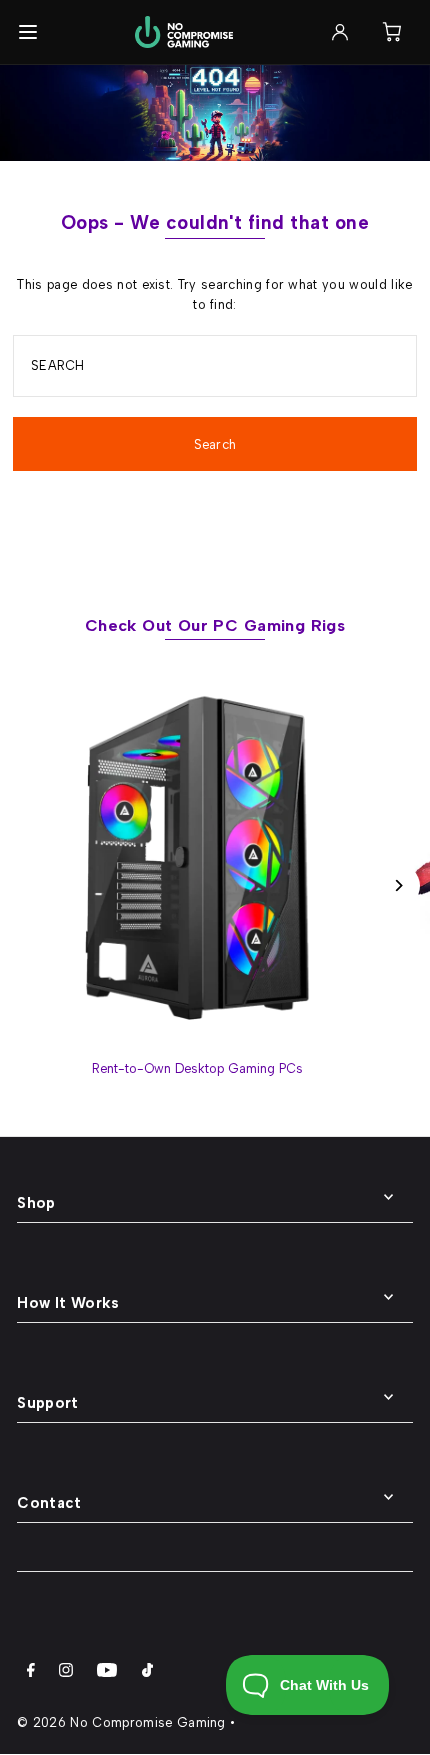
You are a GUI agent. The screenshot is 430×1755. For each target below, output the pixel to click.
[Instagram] (66, 1673)
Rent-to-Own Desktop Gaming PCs (197, 1068)
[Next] (397, 885)
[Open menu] (28, 32)
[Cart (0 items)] (392, 32)
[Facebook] (31, 1673)
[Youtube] (107, 1673)
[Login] (340, 32)
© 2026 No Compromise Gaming (121, 1722)
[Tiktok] (147, 1673)
